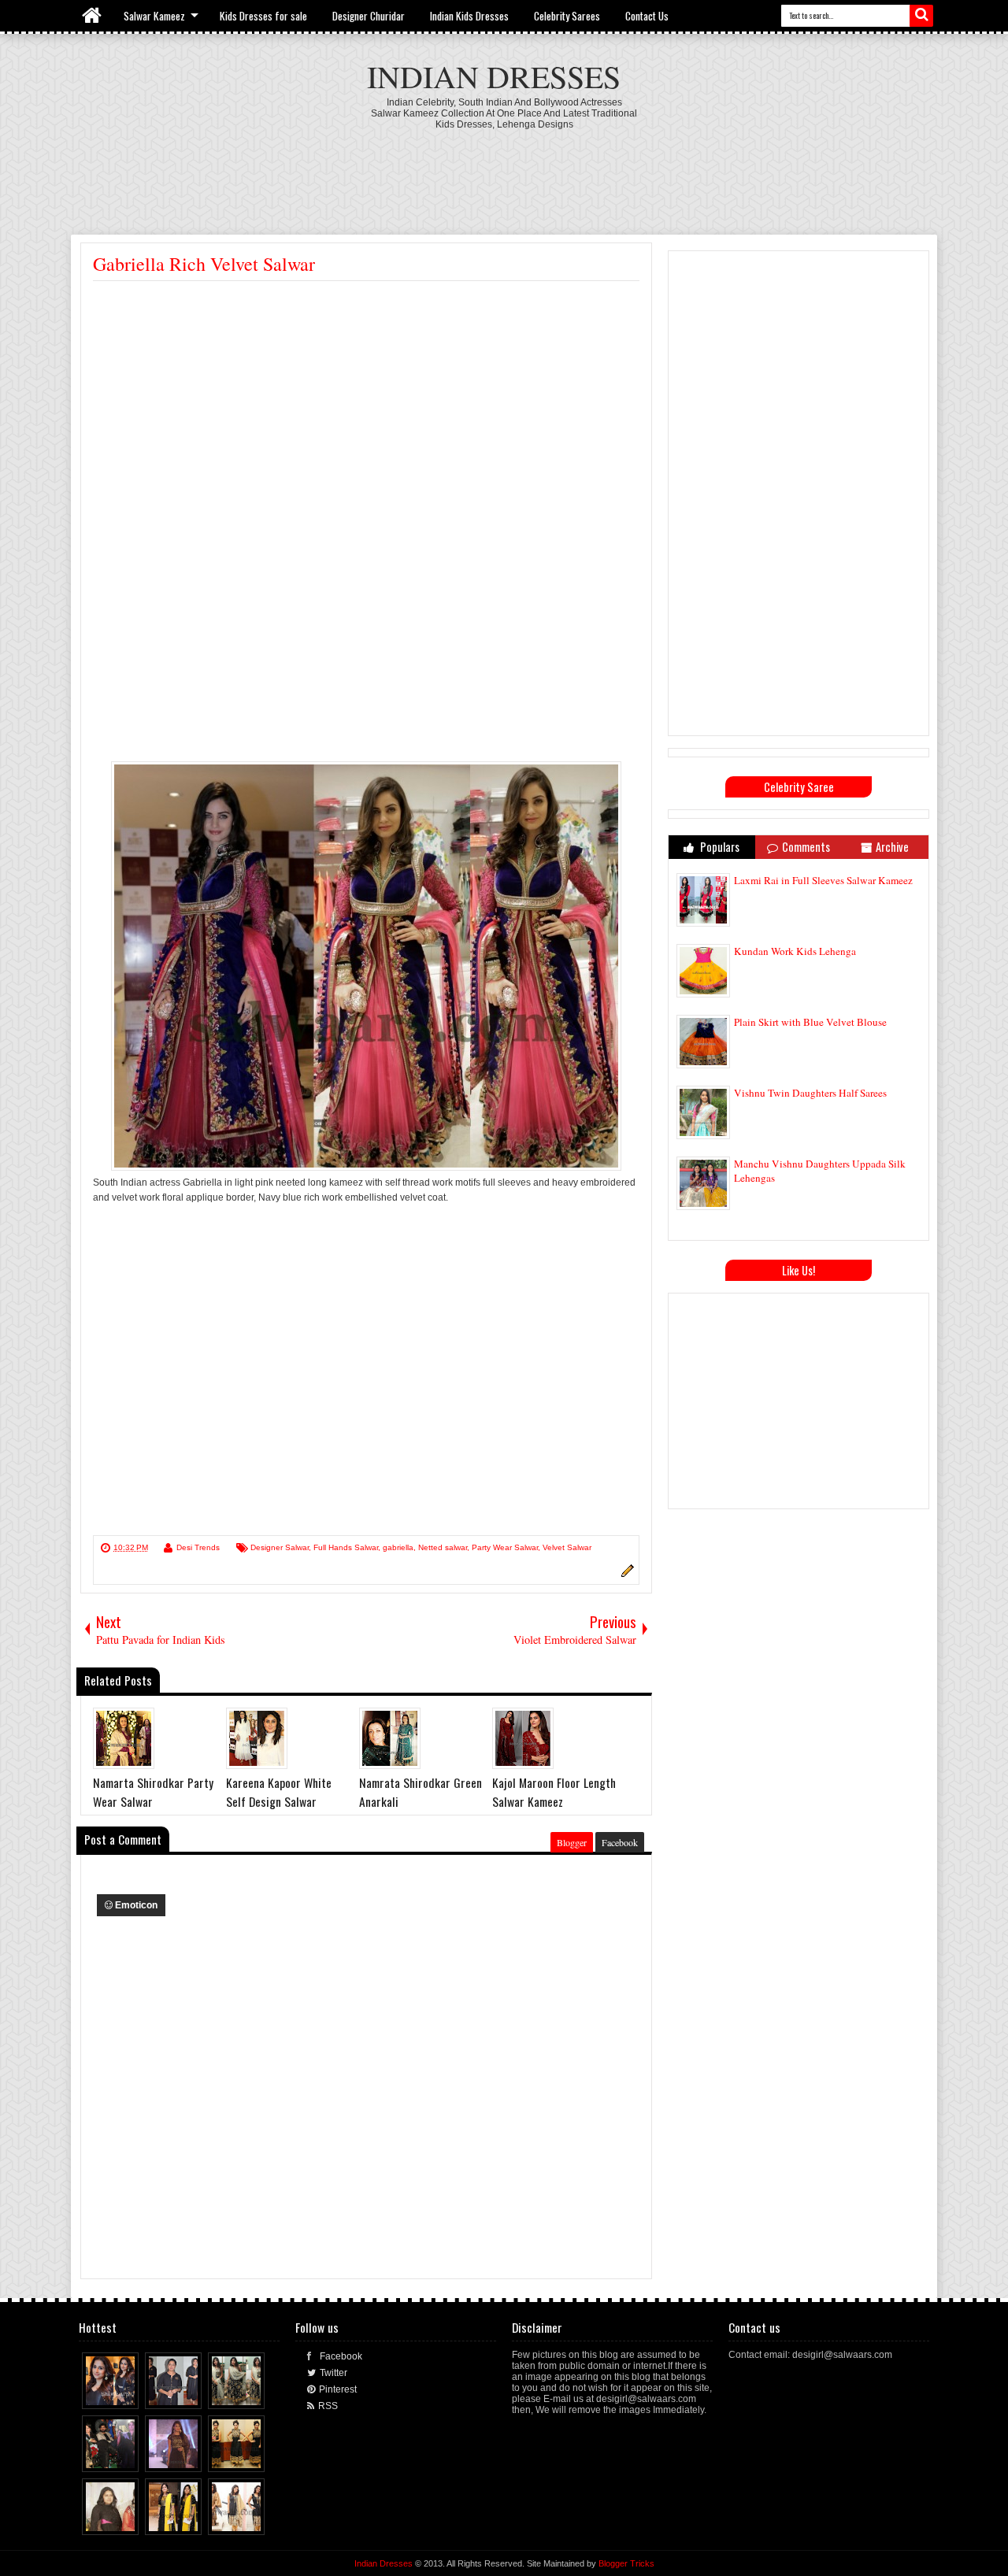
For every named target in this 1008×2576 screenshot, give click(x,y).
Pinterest (338, 2389)
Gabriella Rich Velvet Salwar (204, 264)
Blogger (572, 1842)
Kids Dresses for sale (263, 16)
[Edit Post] (625, 1575)
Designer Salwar (280, 1547)
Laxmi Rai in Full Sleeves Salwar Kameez (823, 880)
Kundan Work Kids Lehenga (795, 951)
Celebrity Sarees (567, 16)
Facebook (620, 1842)
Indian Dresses (494, 76)
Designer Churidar (369, 16)
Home (93, 16)
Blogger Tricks (626, 2563)
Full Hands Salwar (346, 1547)
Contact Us (647, 16)
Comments (806, 847)
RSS (328, 2406)
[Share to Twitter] (113, 2393)
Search (921, 16)
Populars (719, 847)
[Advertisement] (504, 173)
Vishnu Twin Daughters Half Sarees (810, 1093)
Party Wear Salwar (505, 1547)
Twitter (334, 2373)
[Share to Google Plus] (128, 2393)
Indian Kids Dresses (469, 16)
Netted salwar (443, 1547)
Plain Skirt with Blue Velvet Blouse (810, 1022)
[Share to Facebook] (98, 2393)
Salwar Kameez (154, 16)
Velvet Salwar (567, 1547)
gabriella (398, 1547)
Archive (892, 847)
